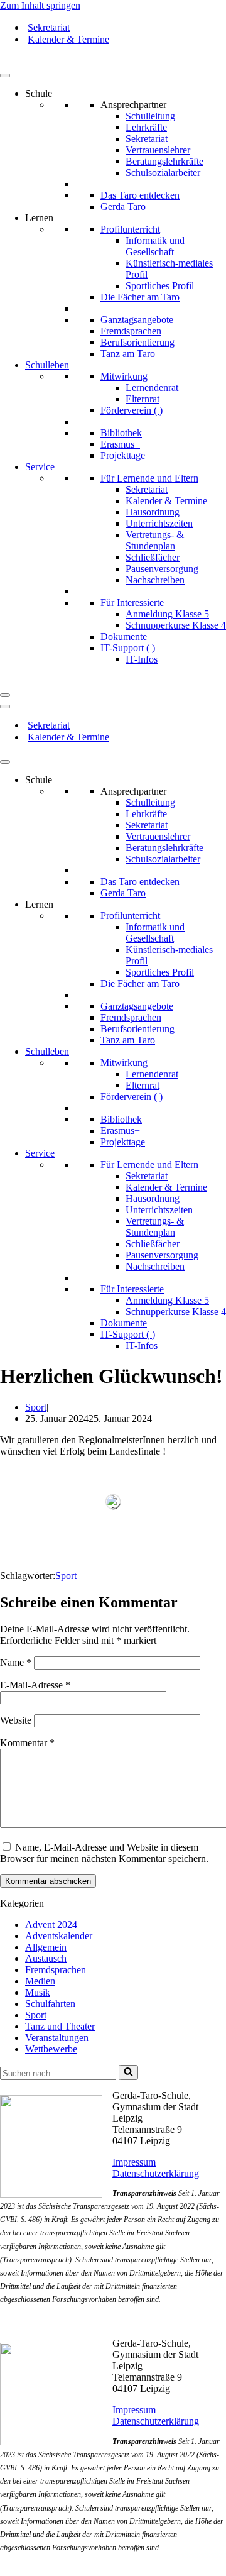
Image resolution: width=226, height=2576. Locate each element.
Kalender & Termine (68, 39)
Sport (36, 1407)
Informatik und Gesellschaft (155, 246)
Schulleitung (150, 116)
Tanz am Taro (128, 354)
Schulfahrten (50, 2004)
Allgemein (46, 1947)
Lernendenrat (152, 388)
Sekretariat (49, 27)
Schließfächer (153, 557)
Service (40, 467)
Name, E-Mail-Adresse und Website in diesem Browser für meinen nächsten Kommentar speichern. (104, 1853)
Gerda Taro (123, 206)
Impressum (134, 2162)
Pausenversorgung (162, 569)
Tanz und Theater (60, 2026)
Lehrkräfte (146, 127)
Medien (40, 1981)
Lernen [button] (39, 218)
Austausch (46, 1958)
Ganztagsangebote (137, 320)
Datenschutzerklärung (156, 2173)
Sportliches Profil (160, 286)
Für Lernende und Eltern (149, 478)
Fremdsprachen (131, 331)
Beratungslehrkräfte (164, 161)
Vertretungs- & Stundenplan (155, 540)
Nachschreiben (155, 580)
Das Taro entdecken (140, 195)
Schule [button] (39, 93)
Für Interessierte (132, 603)
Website (16, 1720)
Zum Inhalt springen (40, 5)
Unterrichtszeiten (159, 523)
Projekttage (123, 455)
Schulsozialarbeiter (163, 173)
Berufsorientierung (137, 342)
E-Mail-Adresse (35, 1685)
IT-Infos (142, 659)
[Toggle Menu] (5, 75)
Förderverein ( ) (132, 410)
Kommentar (27, 1743)
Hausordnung (153, 512)
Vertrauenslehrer (158, 150)
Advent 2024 (51, 1924)
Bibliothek (121, 433)
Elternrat (143, 399)
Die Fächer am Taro (140, 297)
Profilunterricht (130, 229)
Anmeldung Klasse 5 (167, 614)
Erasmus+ (120, 444)
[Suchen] (128, 2072)
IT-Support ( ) (128, 648)
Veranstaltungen (57, 2038)
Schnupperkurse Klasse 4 (176, 625)
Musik (38, 1992)
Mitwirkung (124, 376)
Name (16, 1662)
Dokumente (124, 636)
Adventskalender (59, 1936)
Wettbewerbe (51, 2049)
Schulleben (47, 365)
